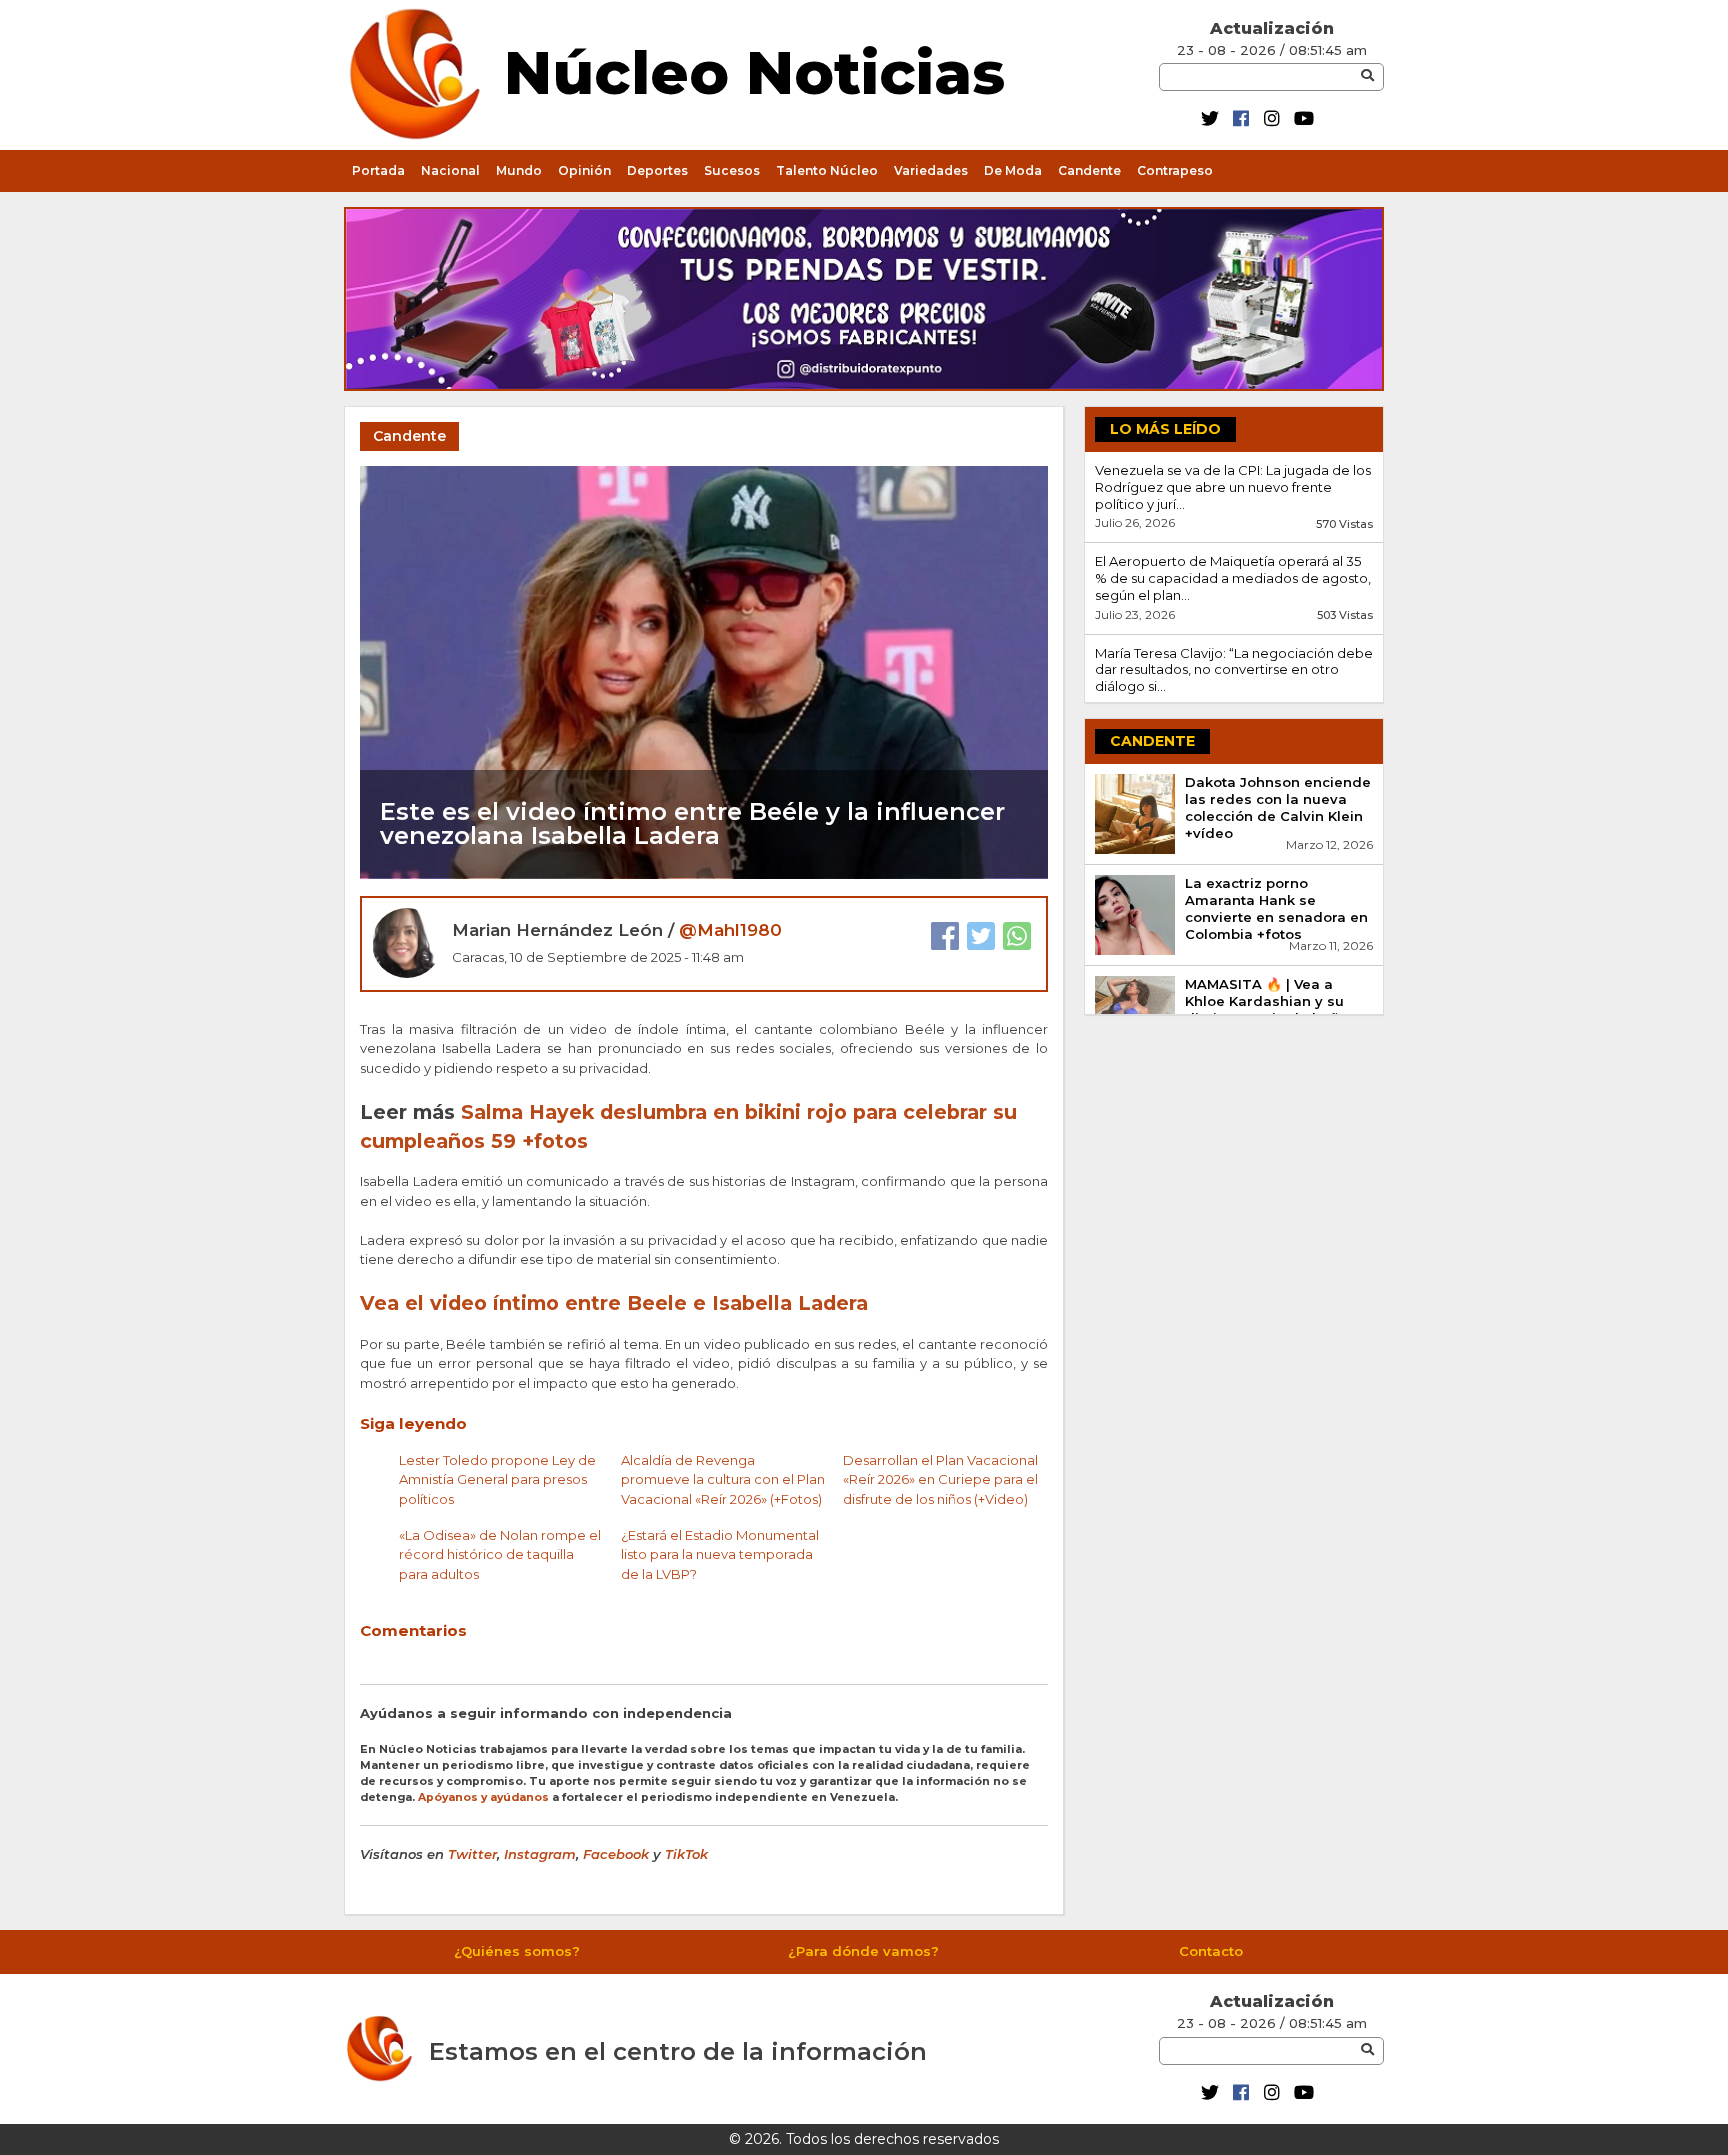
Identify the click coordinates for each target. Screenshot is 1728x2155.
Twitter (472, 1854)
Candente (1089, 170)
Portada (378, 170)
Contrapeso (1175, 170)
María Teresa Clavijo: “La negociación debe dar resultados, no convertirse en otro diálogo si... (1234, 670)
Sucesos (732, 170)
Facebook (616, 1854)
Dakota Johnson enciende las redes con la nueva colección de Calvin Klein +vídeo (1278, 807)
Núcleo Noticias (754, 69)
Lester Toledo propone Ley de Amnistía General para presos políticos (497, 1479)
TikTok (686, 1854)
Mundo (519, 170)
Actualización (1272, 28)
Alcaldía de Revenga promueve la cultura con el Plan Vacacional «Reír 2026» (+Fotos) (723, 1479)
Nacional (450, 170)
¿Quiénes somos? (517, 1951)
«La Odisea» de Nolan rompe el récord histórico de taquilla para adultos (500, 1554)
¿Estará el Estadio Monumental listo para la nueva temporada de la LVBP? (720, 1554)
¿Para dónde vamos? (863, 1951)
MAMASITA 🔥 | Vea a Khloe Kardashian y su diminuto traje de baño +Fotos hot (1266, 1009)
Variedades (931, 170)
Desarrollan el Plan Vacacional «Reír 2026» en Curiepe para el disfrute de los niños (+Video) (940, 1479)
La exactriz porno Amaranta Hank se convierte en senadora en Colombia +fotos (1276, 908)
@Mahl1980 (730, 930)
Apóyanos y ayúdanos (483, 1797)
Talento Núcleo (827, 170)
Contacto (1211, 1951)
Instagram (540, 1854)
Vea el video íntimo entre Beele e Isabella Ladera (614, 1303)
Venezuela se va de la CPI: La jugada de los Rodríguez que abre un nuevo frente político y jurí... (1233, 487)
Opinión (584, 170)
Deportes (657, 170)
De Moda (1013, 170)
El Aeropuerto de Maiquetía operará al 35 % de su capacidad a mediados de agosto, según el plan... (1233, 578)
